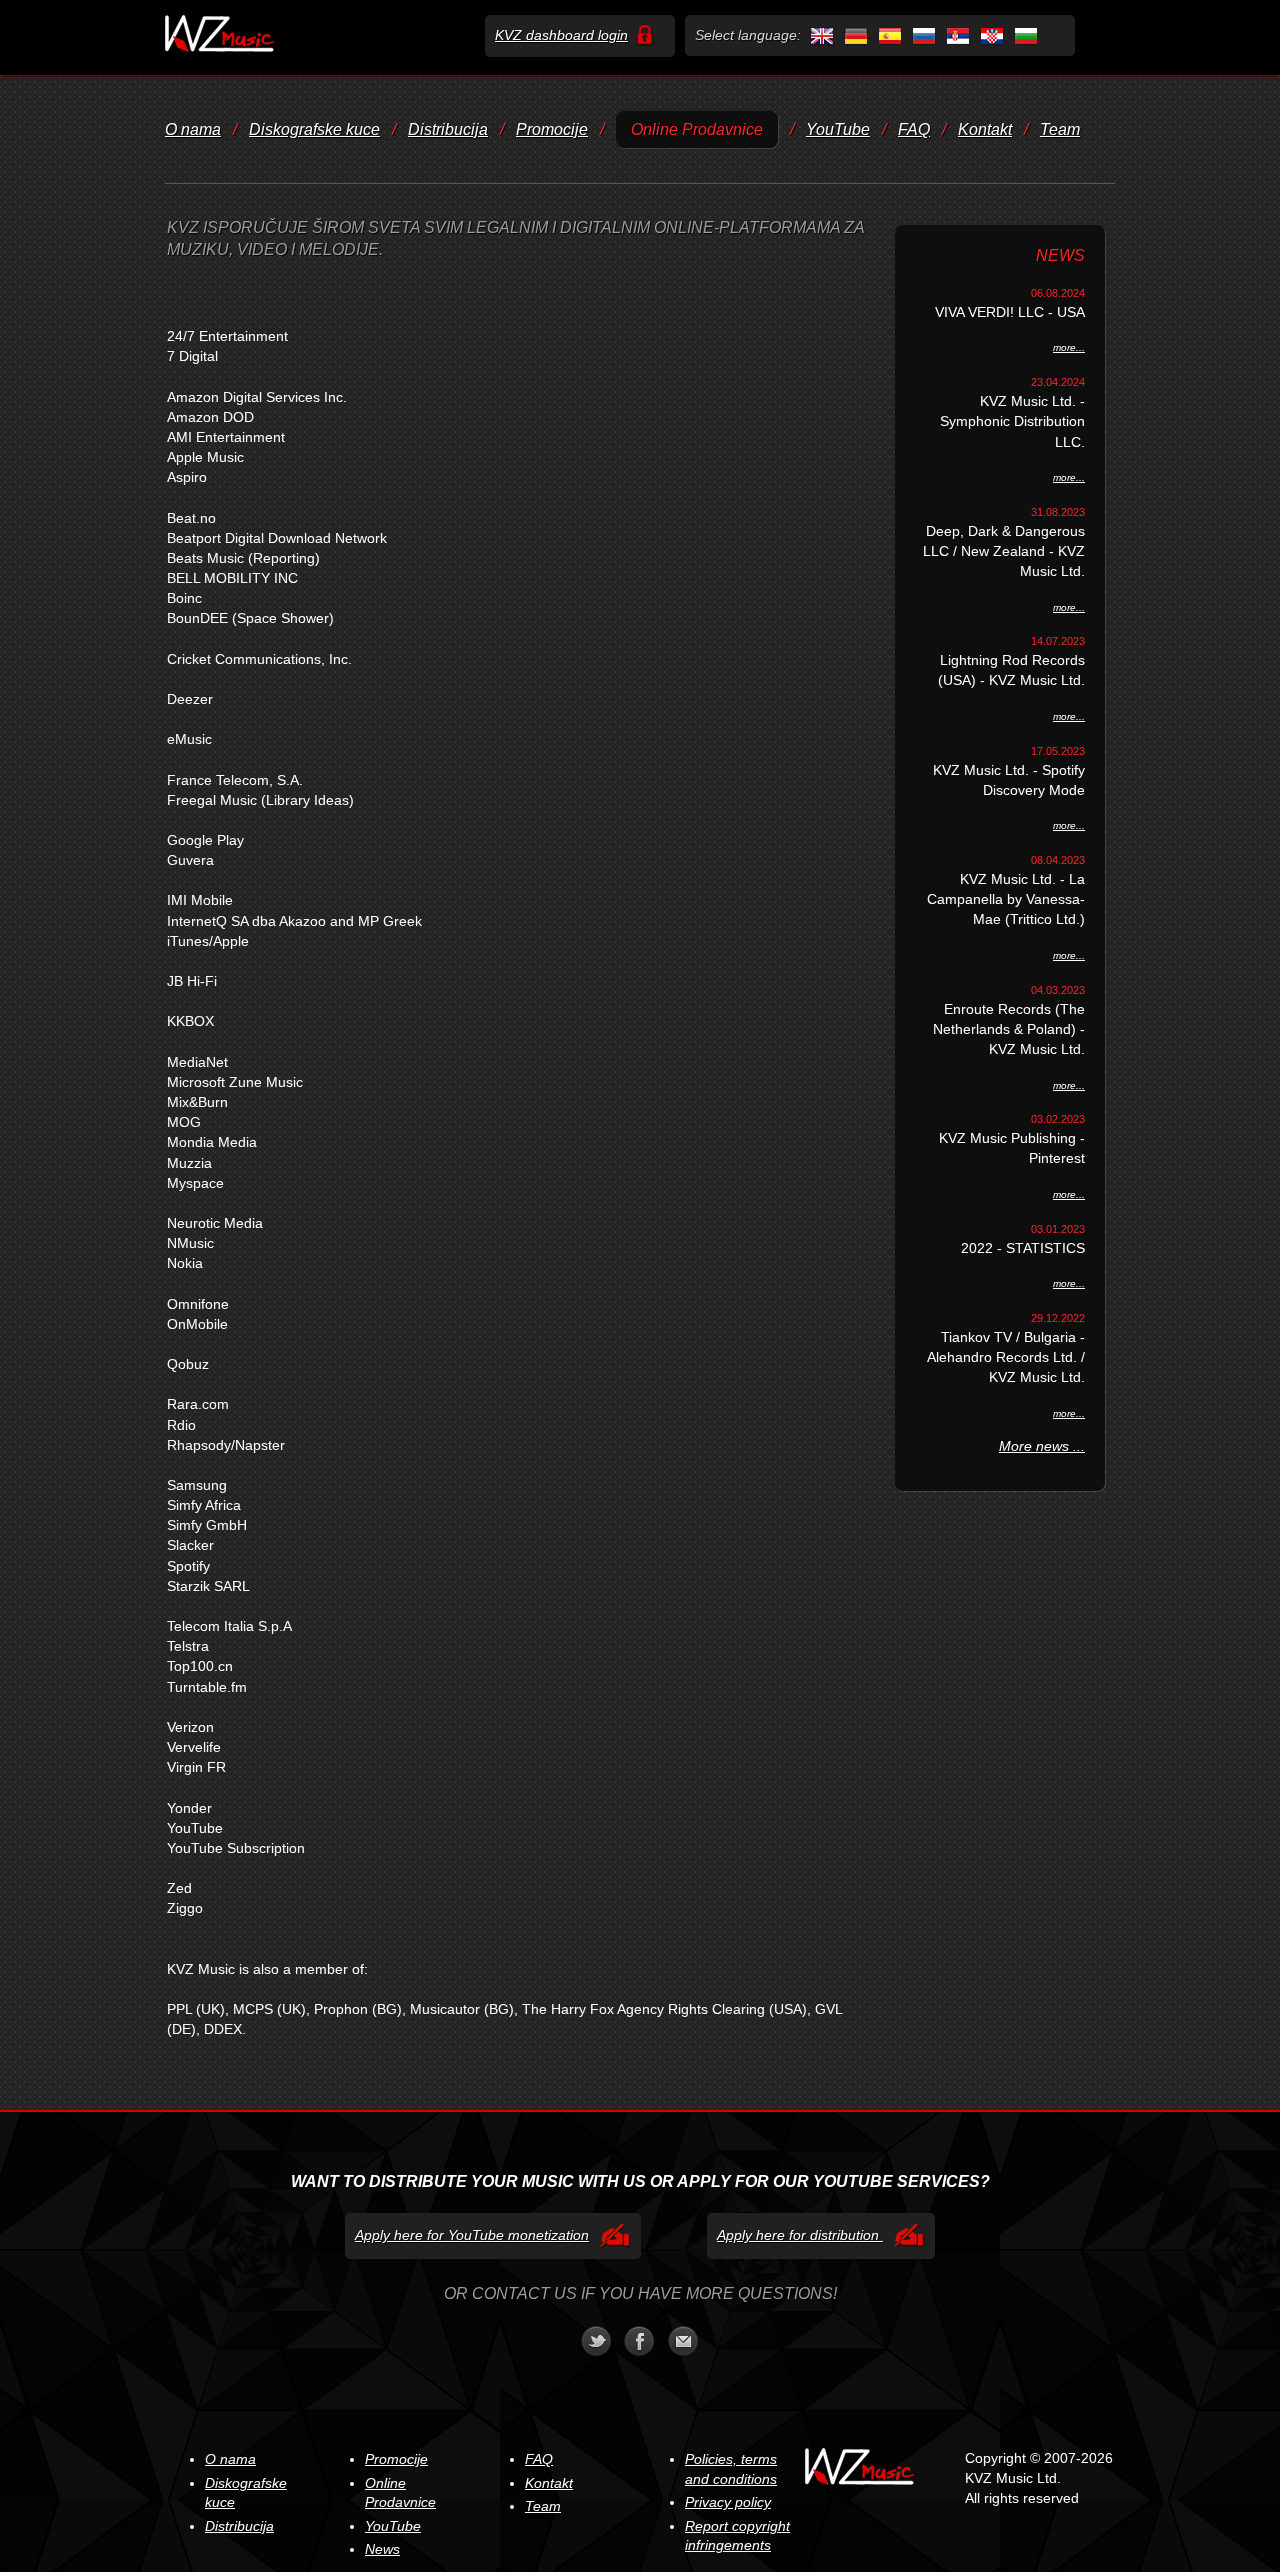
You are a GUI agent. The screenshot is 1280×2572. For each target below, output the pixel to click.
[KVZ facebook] (640, 2341)
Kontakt (985, 129)
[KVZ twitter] (596, 2341)
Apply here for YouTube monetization (472, 2235)
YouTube (838, 129)
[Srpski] (956, 35)
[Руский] (922, 35)
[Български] (1024, 35)
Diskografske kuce (314, 129)
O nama (193, 129)
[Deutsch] (854, 35)
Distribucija (448, 129)
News (382, 2549)
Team (1060, 129)
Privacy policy (728, 2502)
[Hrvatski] (990, 35)
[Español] (888, 35)
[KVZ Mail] (684, 2341)
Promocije (552, 129)
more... (1069, 347)
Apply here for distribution (800, 2235)
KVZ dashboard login (561, 35)
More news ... (1042, 1446)
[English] (820, 35)
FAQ (914, 129)
